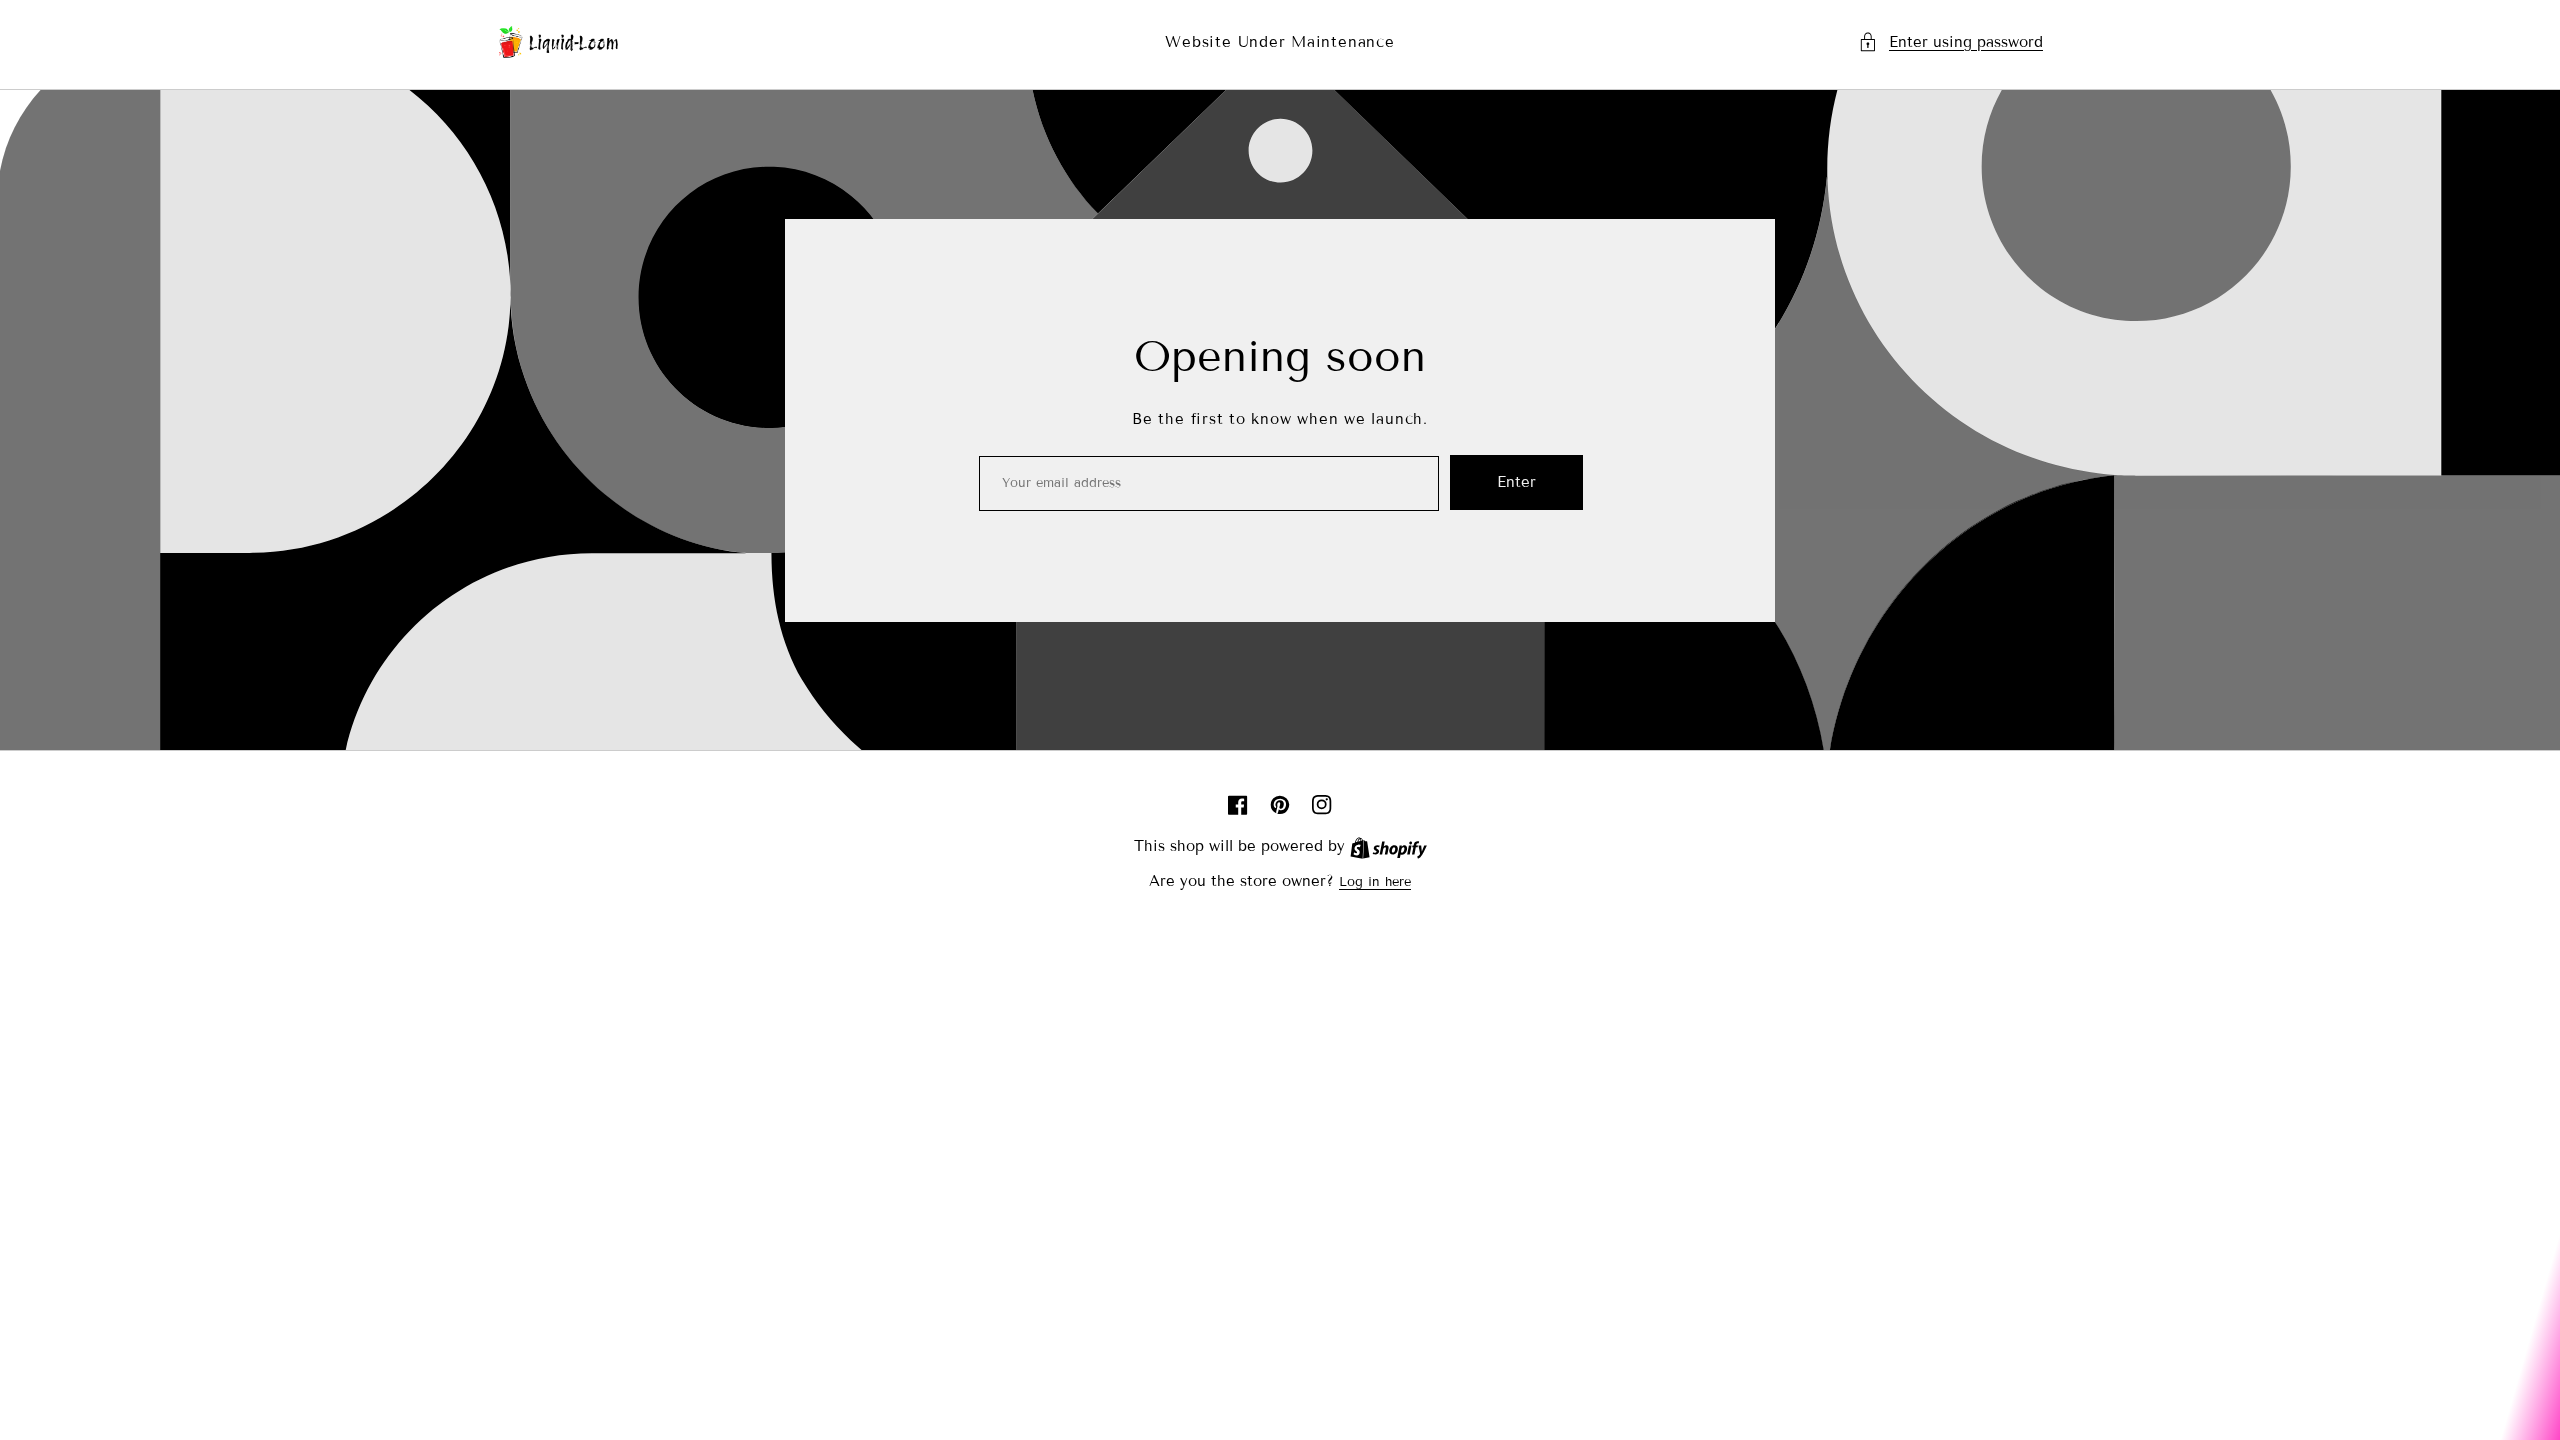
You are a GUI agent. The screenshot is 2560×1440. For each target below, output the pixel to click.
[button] (1950, 42)
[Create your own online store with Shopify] (1388, 847)
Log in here (1375, 882)
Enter (1516, 482)
